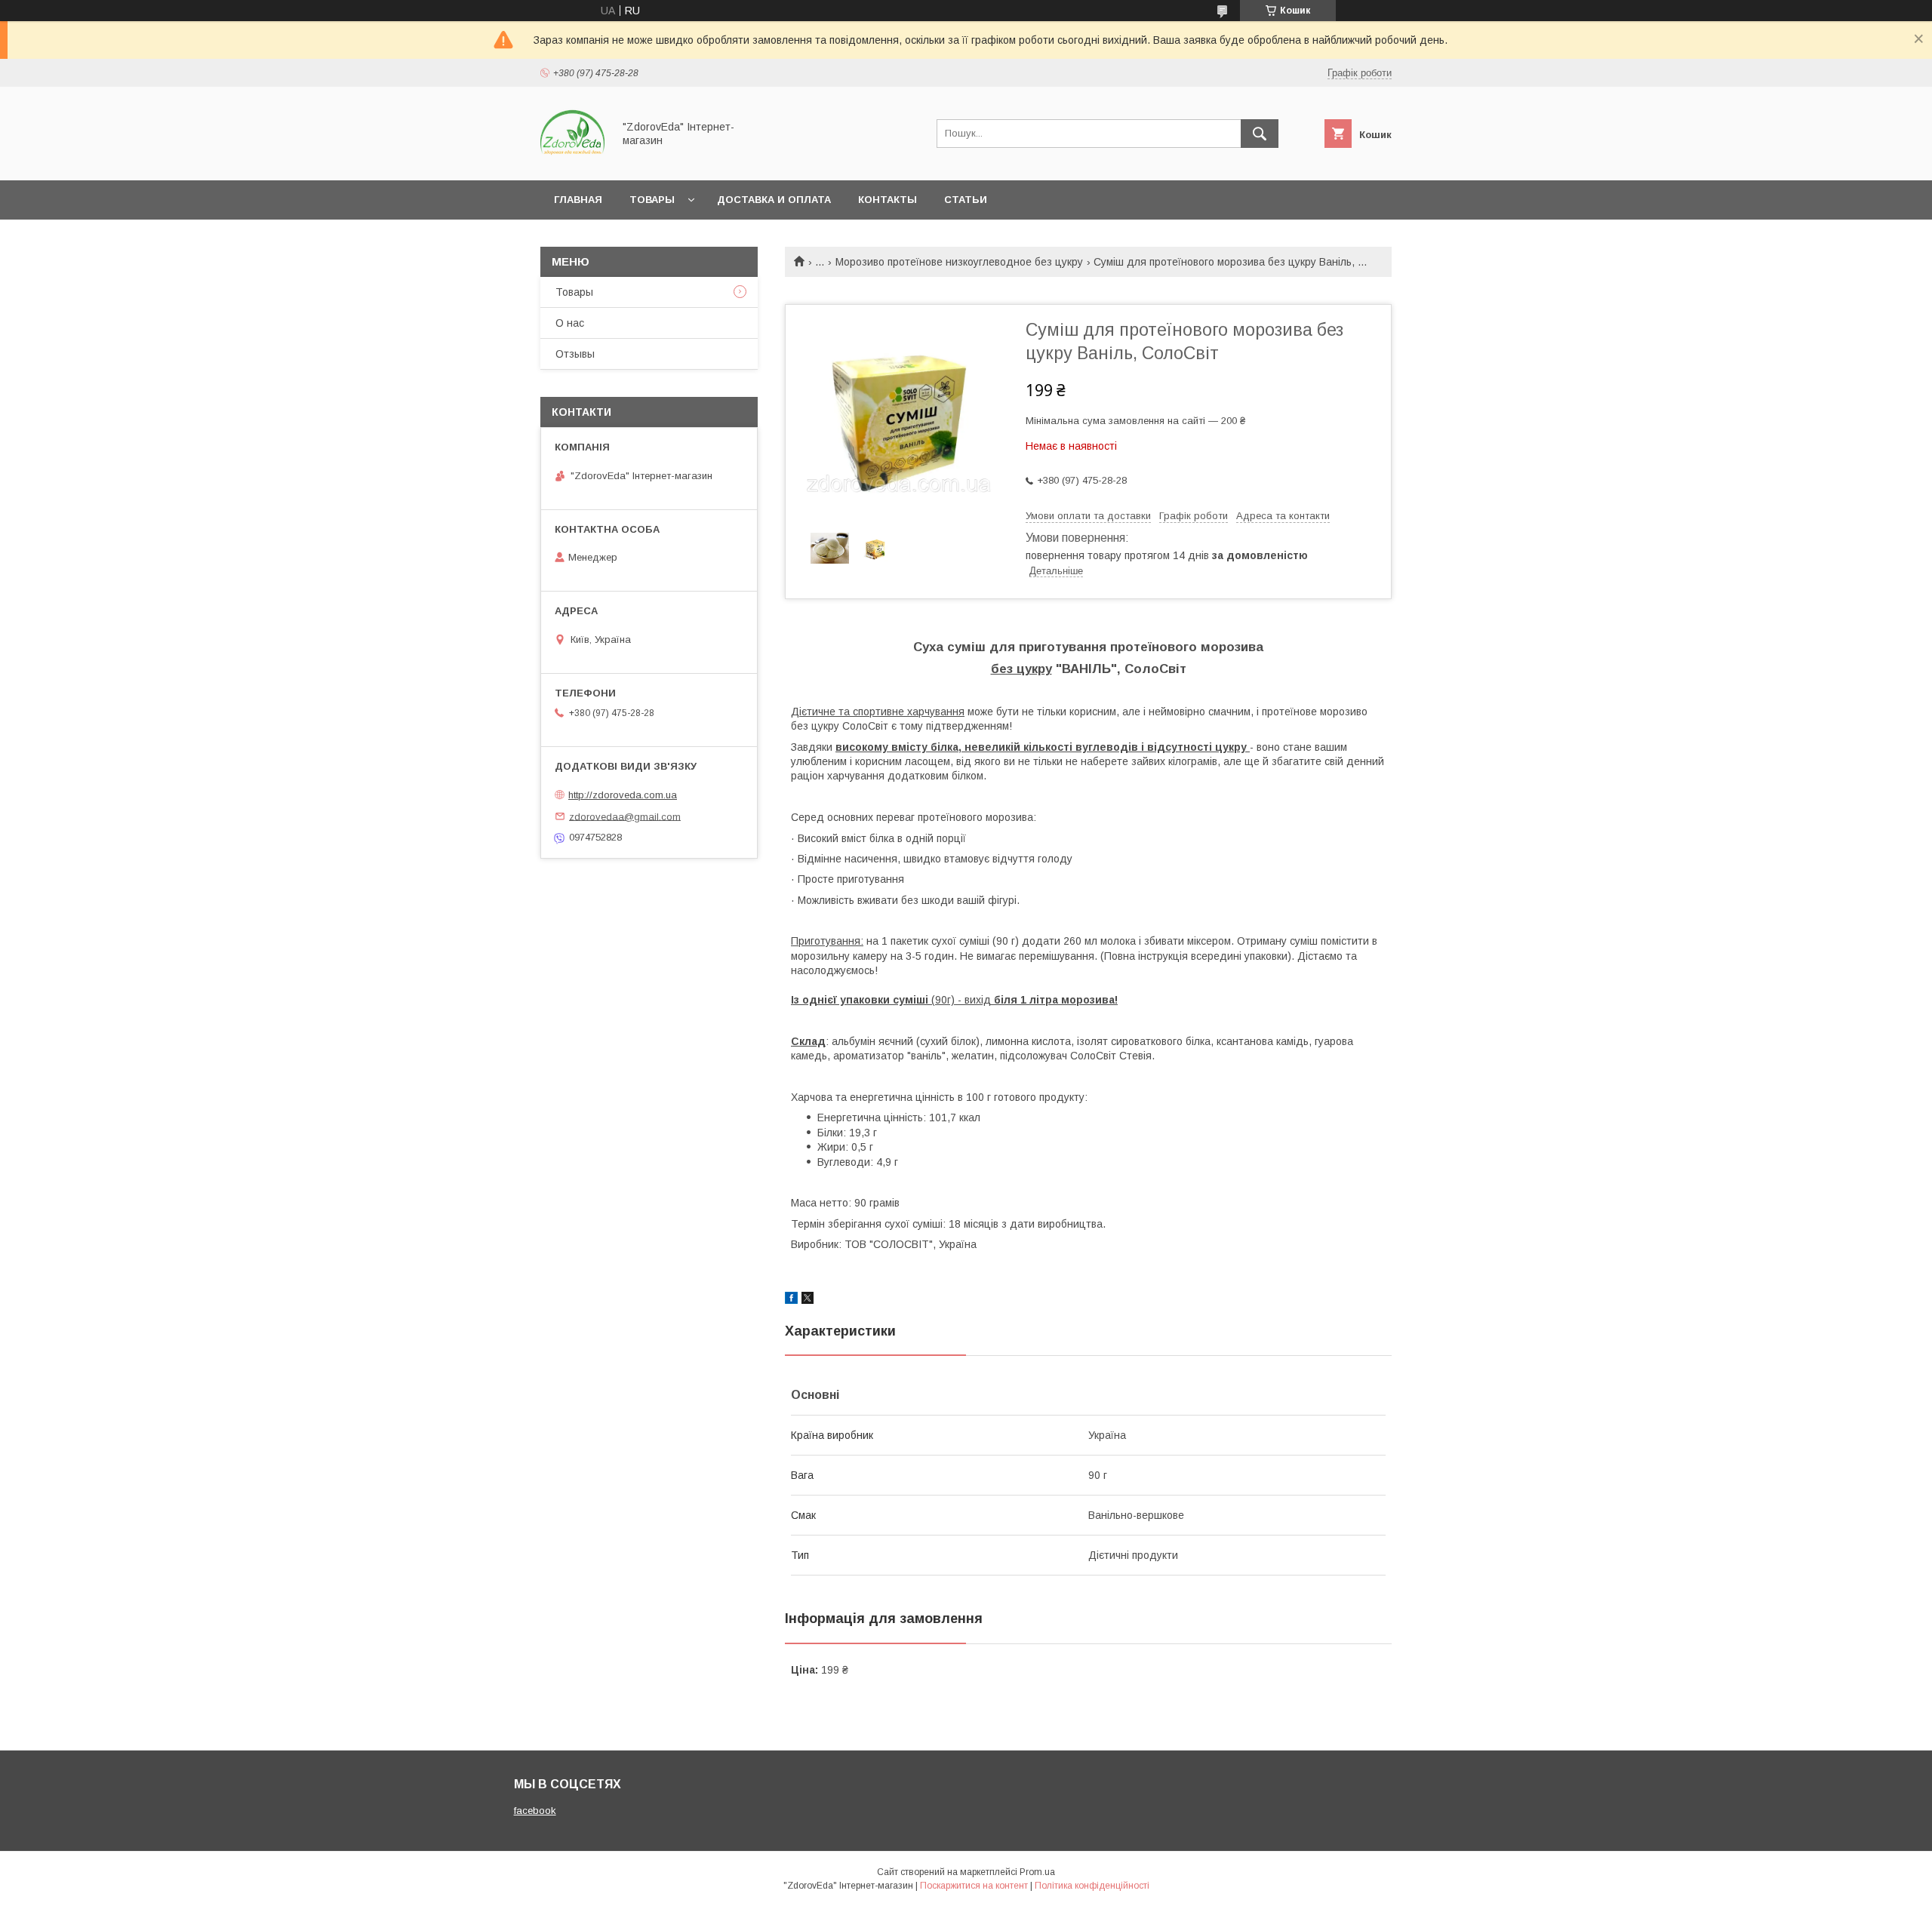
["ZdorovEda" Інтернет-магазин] (572, 161)
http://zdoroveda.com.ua (623, 795)
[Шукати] (1260, 134)
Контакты (888, 200)
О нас (570, 323)
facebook (535, 1811)
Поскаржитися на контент (974, 1886)
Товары (652, 200)
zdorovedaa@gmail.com (625, 816)
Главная (578, 200)
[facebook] (791, 1300)
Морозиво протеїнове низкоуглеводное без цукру (959, 262)
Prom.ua (1037, 1872)
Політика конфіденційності (1092, 1886)
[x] (808, 1300)
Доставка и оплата (774, 200)
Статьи (966, 200)
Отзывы (575, 354)
